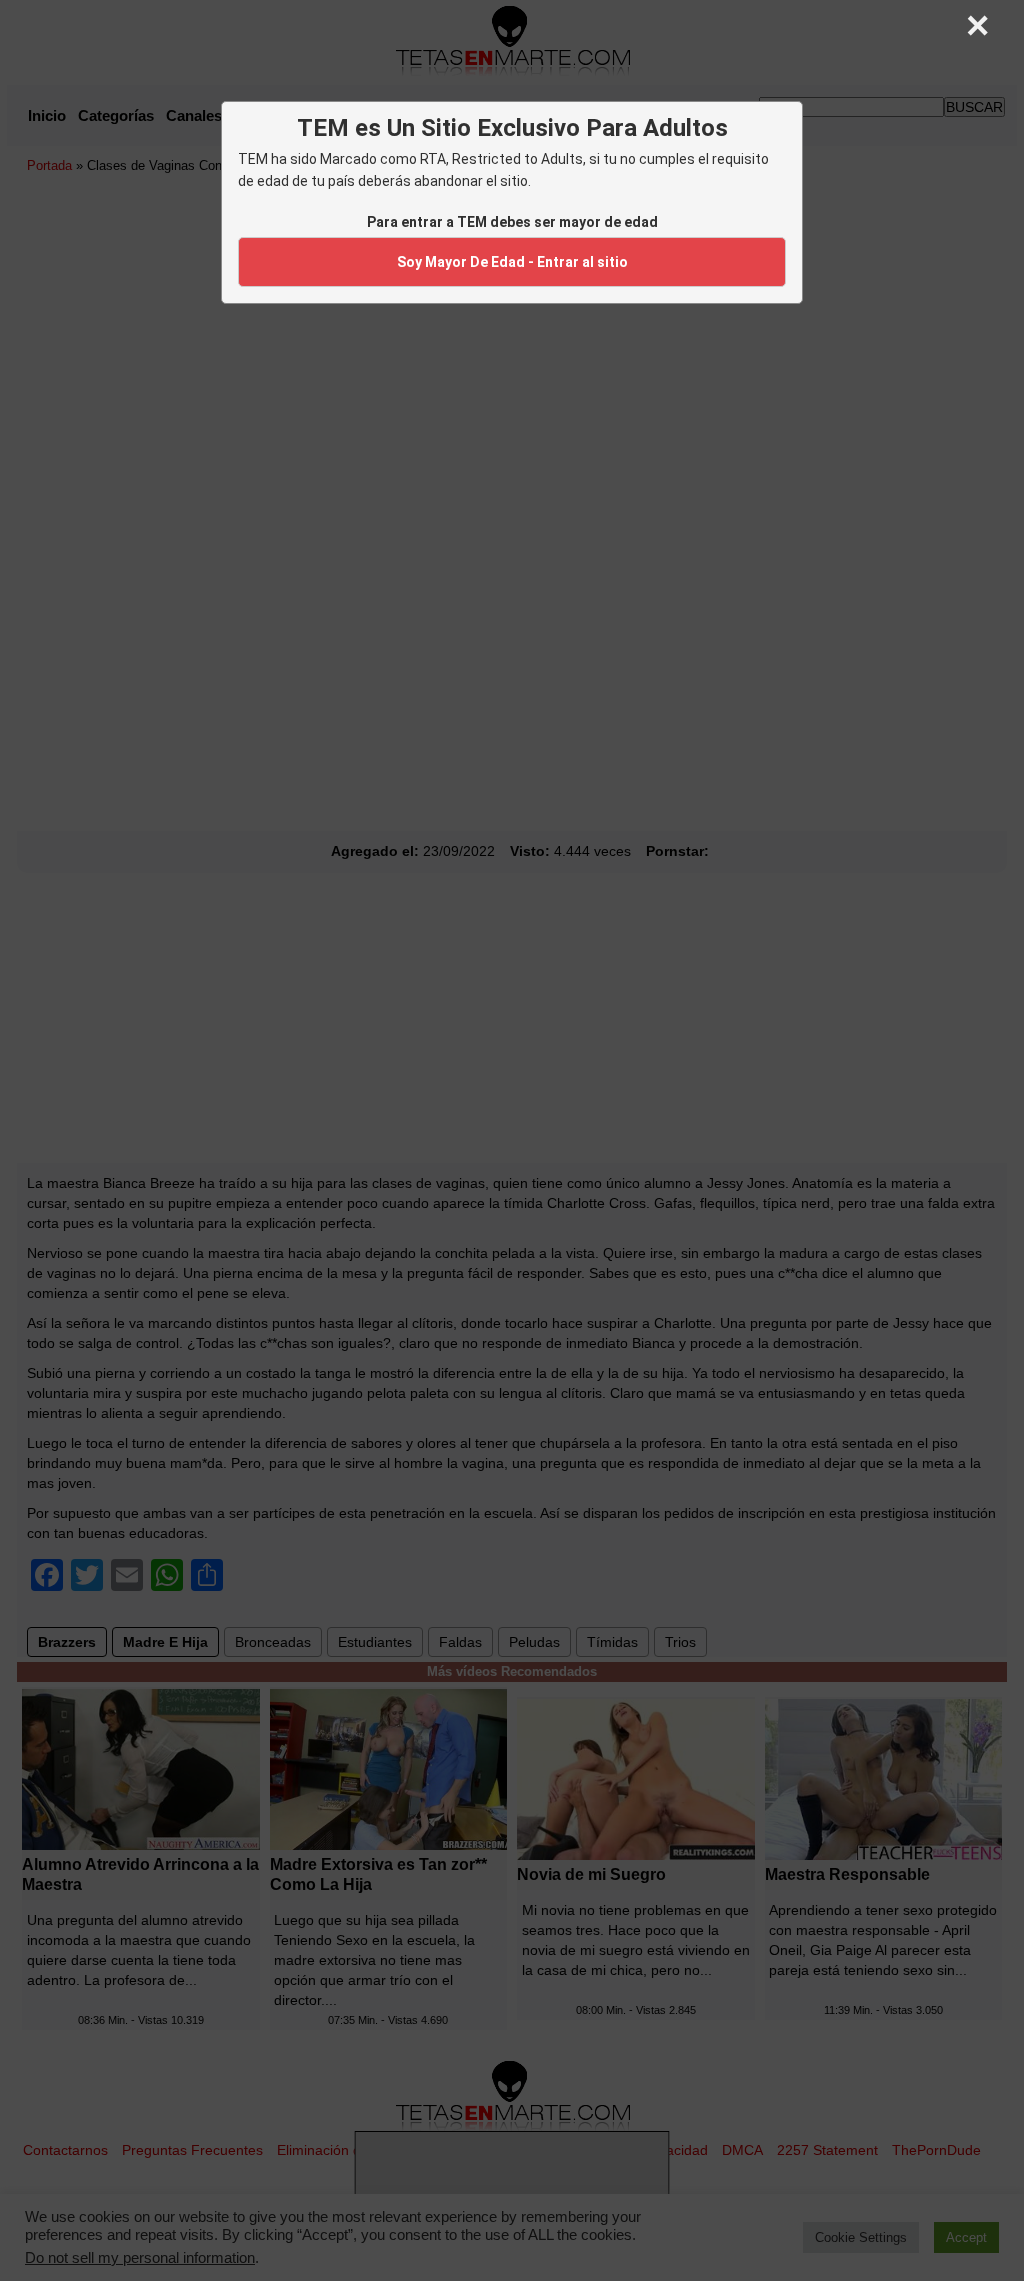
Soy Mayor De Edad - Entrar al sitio (512, 262)
